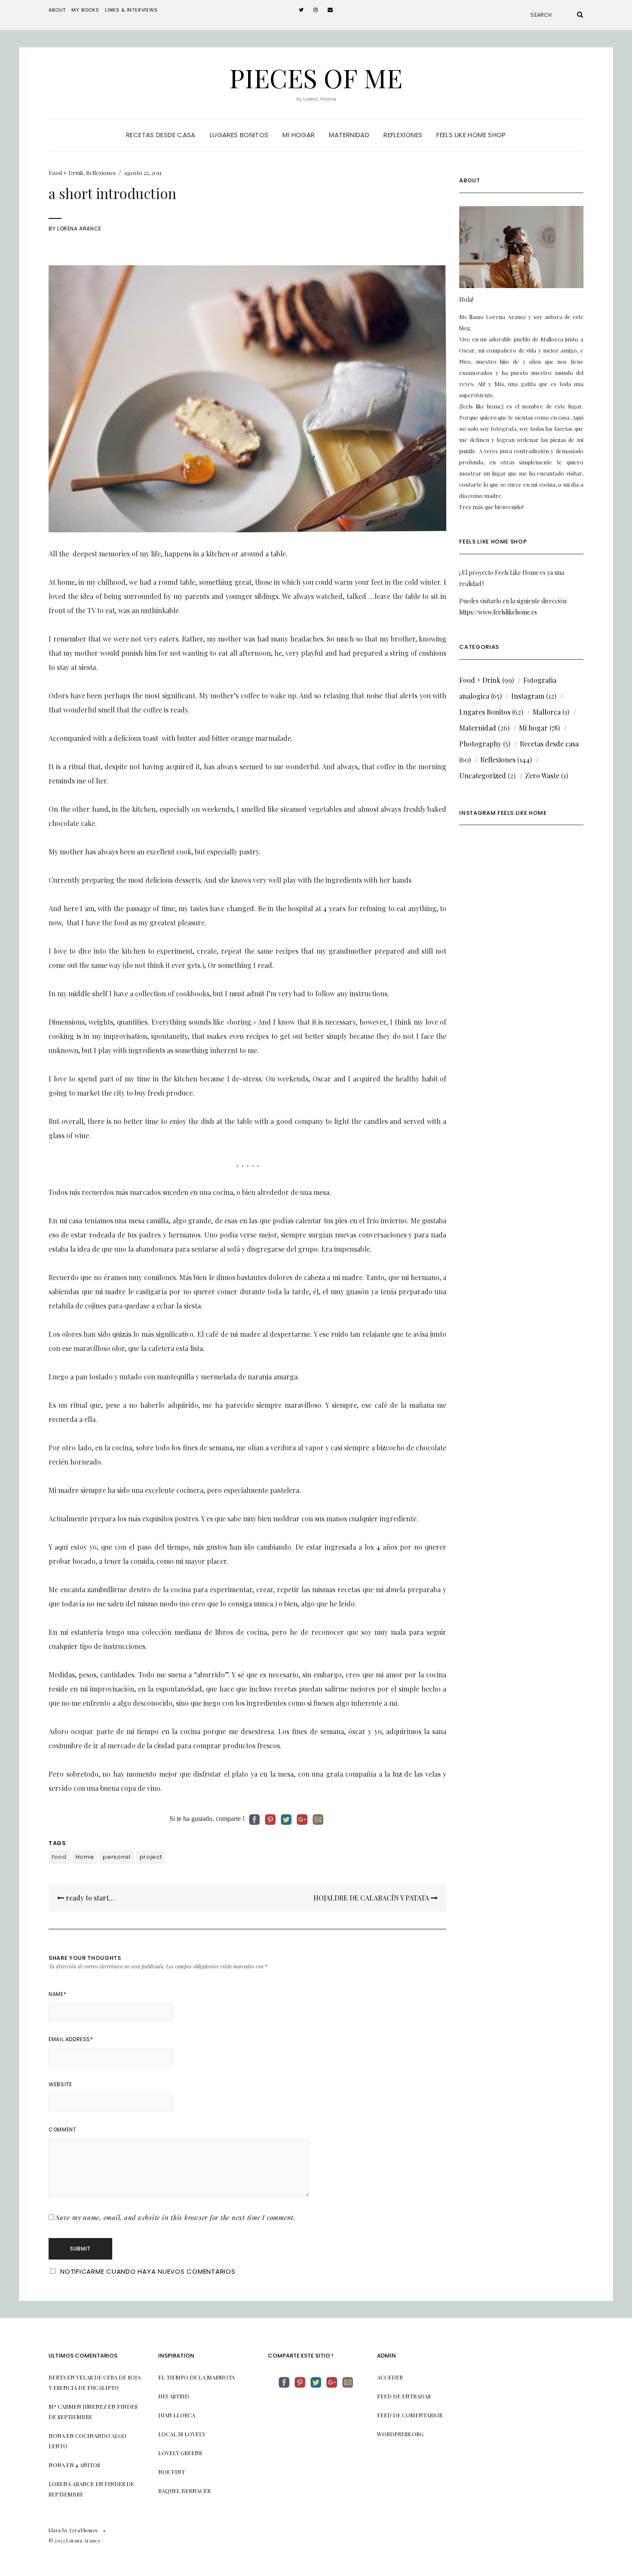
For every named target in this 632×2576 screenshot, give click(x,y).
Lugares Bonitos (485, 712)
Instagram (528, 696)
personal (117, 1857)
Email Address (71, 2039)
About (57, 10)
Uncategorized (483, 775)
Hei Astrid (174, 2396)
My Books (85, 10)
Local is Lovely (182, 2434)
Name (57, 1994)
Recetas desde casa (161, 135)
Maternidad (349, 135)
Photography (480, 744)
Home (85, 1857)
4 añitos (88, 2465)
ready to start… (89, 1898)
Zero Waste (542, 775)
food (59, 1857)
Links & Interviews (131, 10)
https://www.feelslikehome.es (498, 612)
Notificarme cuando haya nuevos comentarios (148, 2271)
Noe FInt (172, 2472)
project (151, 1857)
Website (60, 2084)
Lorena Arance (79, 229)
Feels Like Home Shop (471, 135)
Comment (62, 2129)
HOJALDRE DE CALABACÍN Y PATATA (372, 1898)
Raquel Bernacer (184, 2491)
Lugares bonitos (239, 135)
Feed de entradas (404, 2396)
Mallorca (547, 712)
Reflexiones (403, 135)
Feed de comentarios (410, 2415)
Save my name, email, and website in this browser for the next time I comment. (176, 2217)
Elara (55, 2530)
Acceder (390, 2377)
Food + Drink (66, 173)
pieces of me (316, 77)
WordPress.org (400, 2434)
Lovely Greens (180, 2453)
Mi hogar (299, 135)
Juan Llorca (177, 2415)
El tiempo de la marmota (196, 2377)
